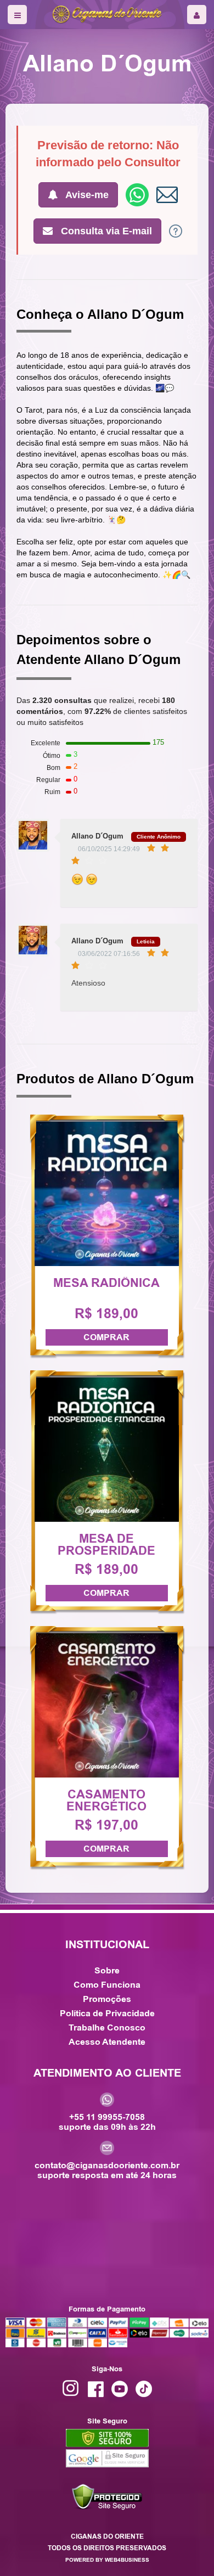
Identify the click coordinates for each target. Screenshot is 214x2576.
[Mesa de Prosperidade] (107, 1449)
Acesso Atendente (107, 2042)
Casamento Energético (106, 1801)
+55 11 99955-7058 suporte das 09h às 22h (107, 2121)
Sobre (107, 1970)
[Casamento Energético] (107, 1705)
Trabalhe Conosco (107, 2027)
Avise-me (86, 195)
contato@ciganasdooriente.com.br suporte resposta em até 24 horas (107, 2170)
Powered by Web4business (107, 2560)
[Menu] (17, 15)
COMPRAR (106, 1337)
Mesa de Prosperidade (106, 1545)
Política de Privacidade (107, 2013)
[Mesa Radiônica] (107, 1193)
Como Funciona (107, 1985)
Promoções (107, 1999)
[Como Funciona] (176, 230)
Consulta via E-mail (105, 231)
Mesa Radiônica (106, 1283)
